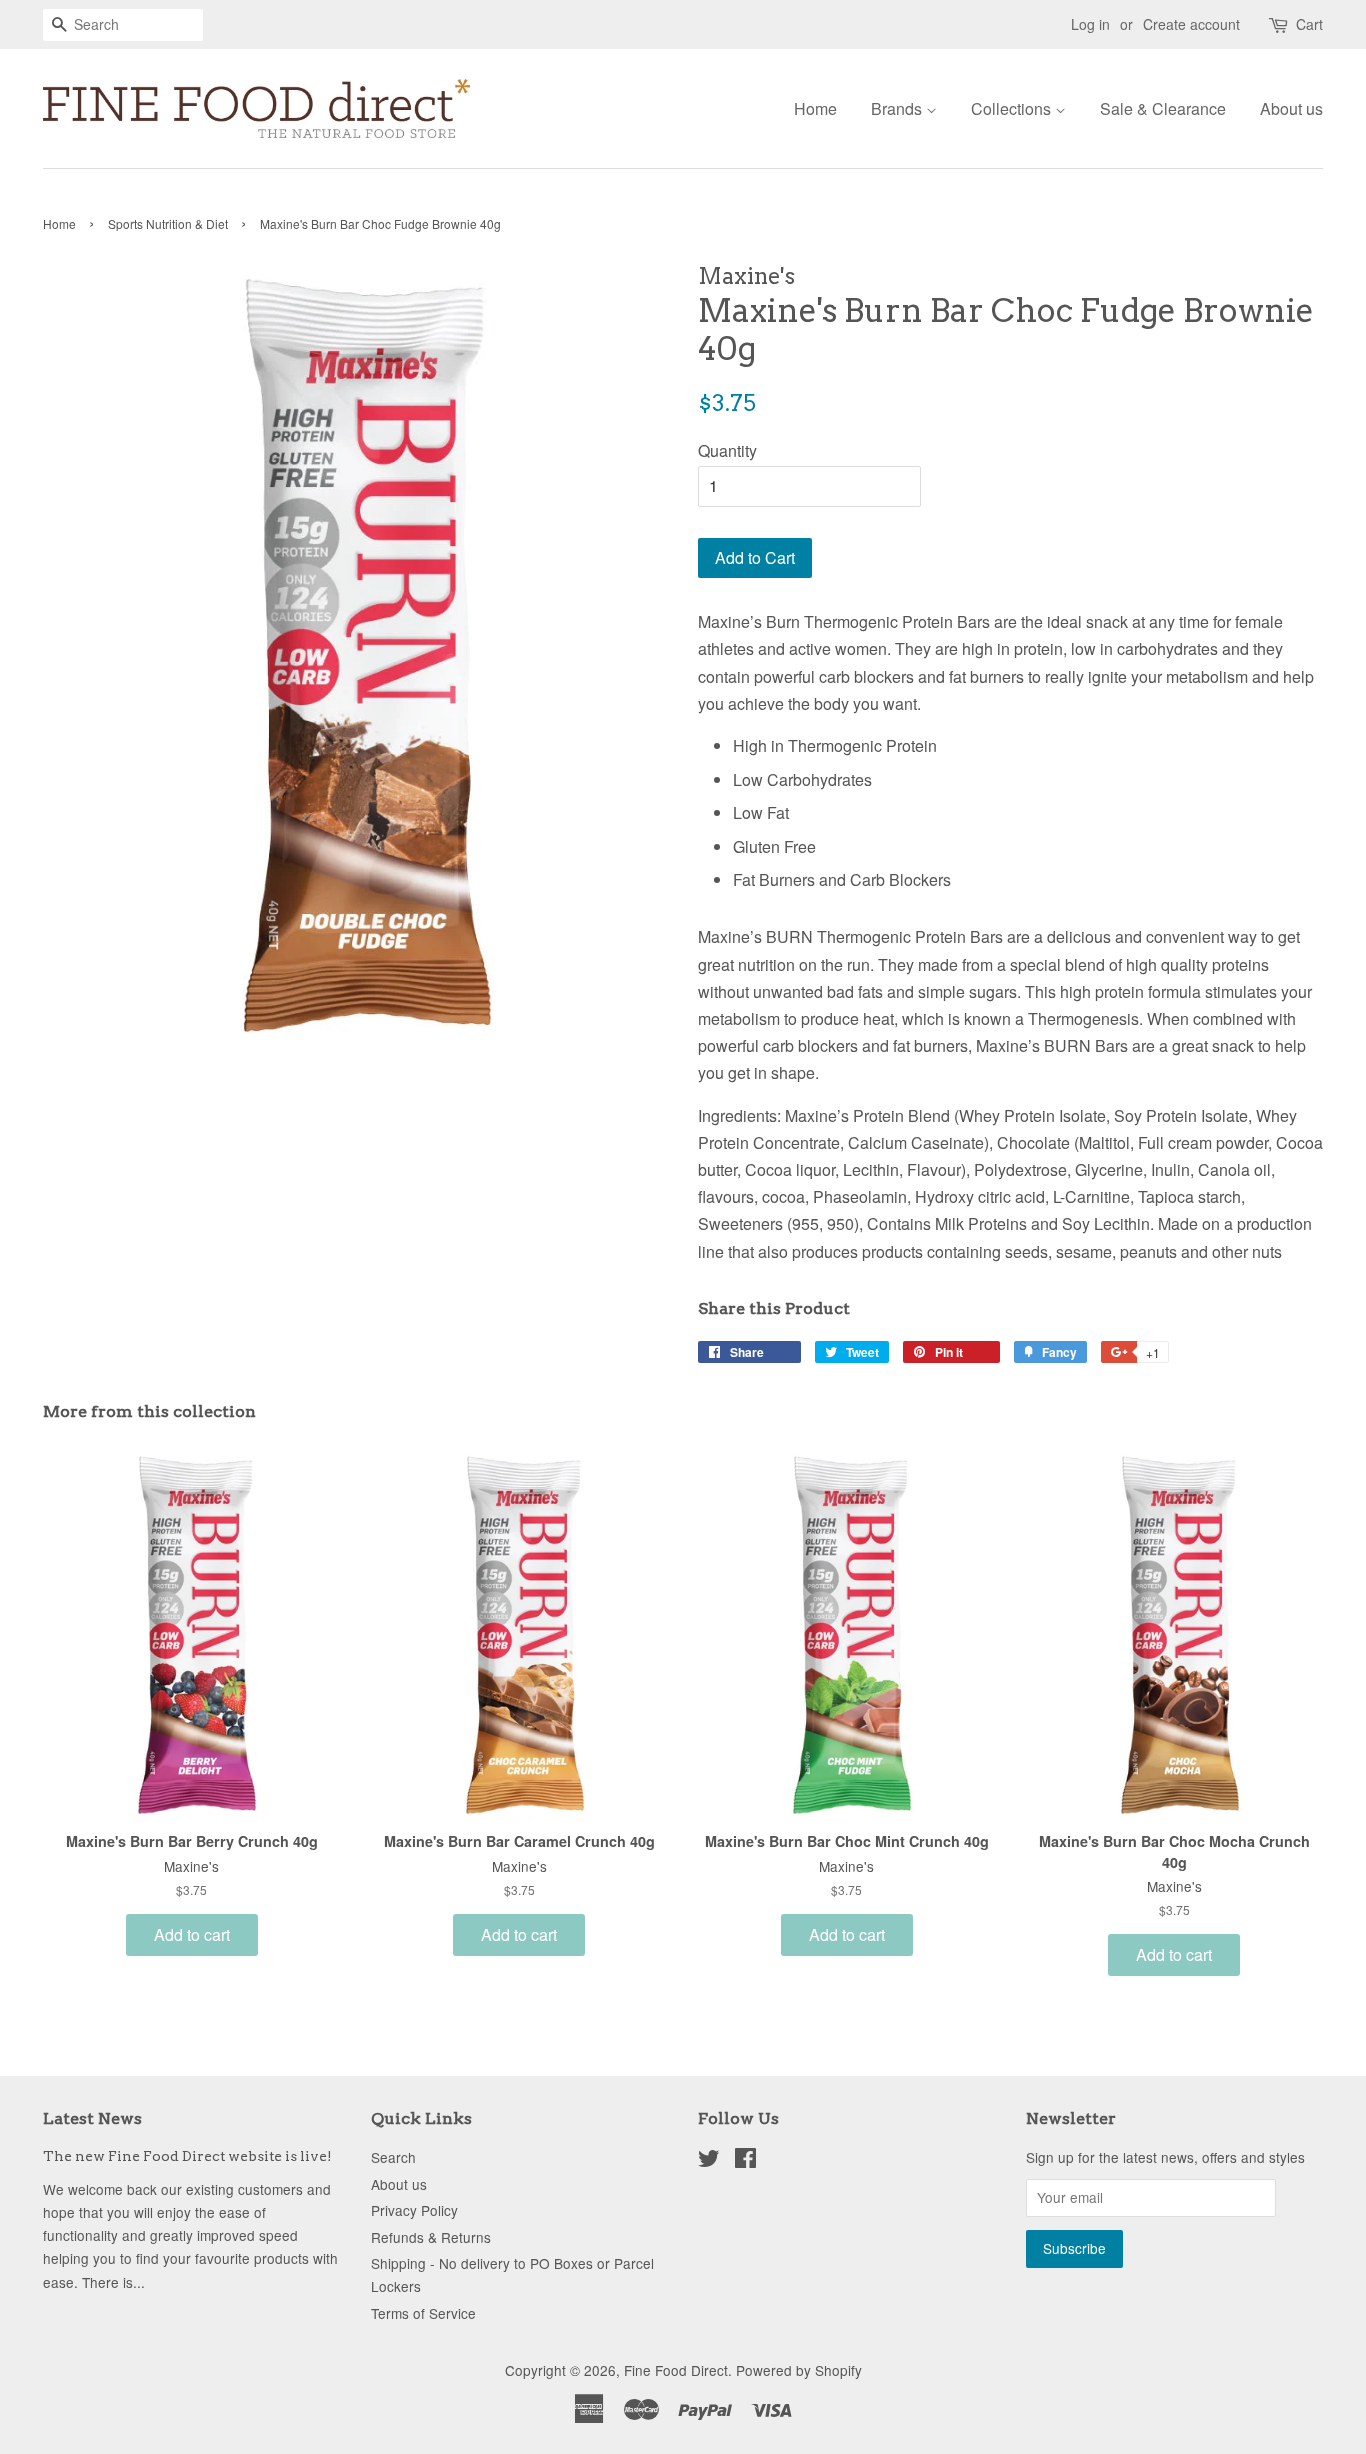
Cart (1309, 24)
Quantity (727, 450)
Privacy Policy (414, 2210)
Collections (1013, 108)
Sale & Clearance (1163, 108)
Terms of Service (423, 2313)
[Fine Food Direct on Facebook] (745, 2161)
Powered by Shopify (799, 2370)
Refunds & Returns (431, 2237)
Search (393, 2157)
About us (1291, 108)
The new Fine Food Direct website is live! (187, 2156)
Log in (1090, 24)
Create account (1191, 24)
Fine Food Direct (676, 2370)
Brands (898, 108)
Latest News (92, 2118)
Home (815, 108)
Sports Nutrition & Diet (168, 223)
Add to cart (192, 1934)
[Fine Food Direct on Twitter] (709, 2161)
